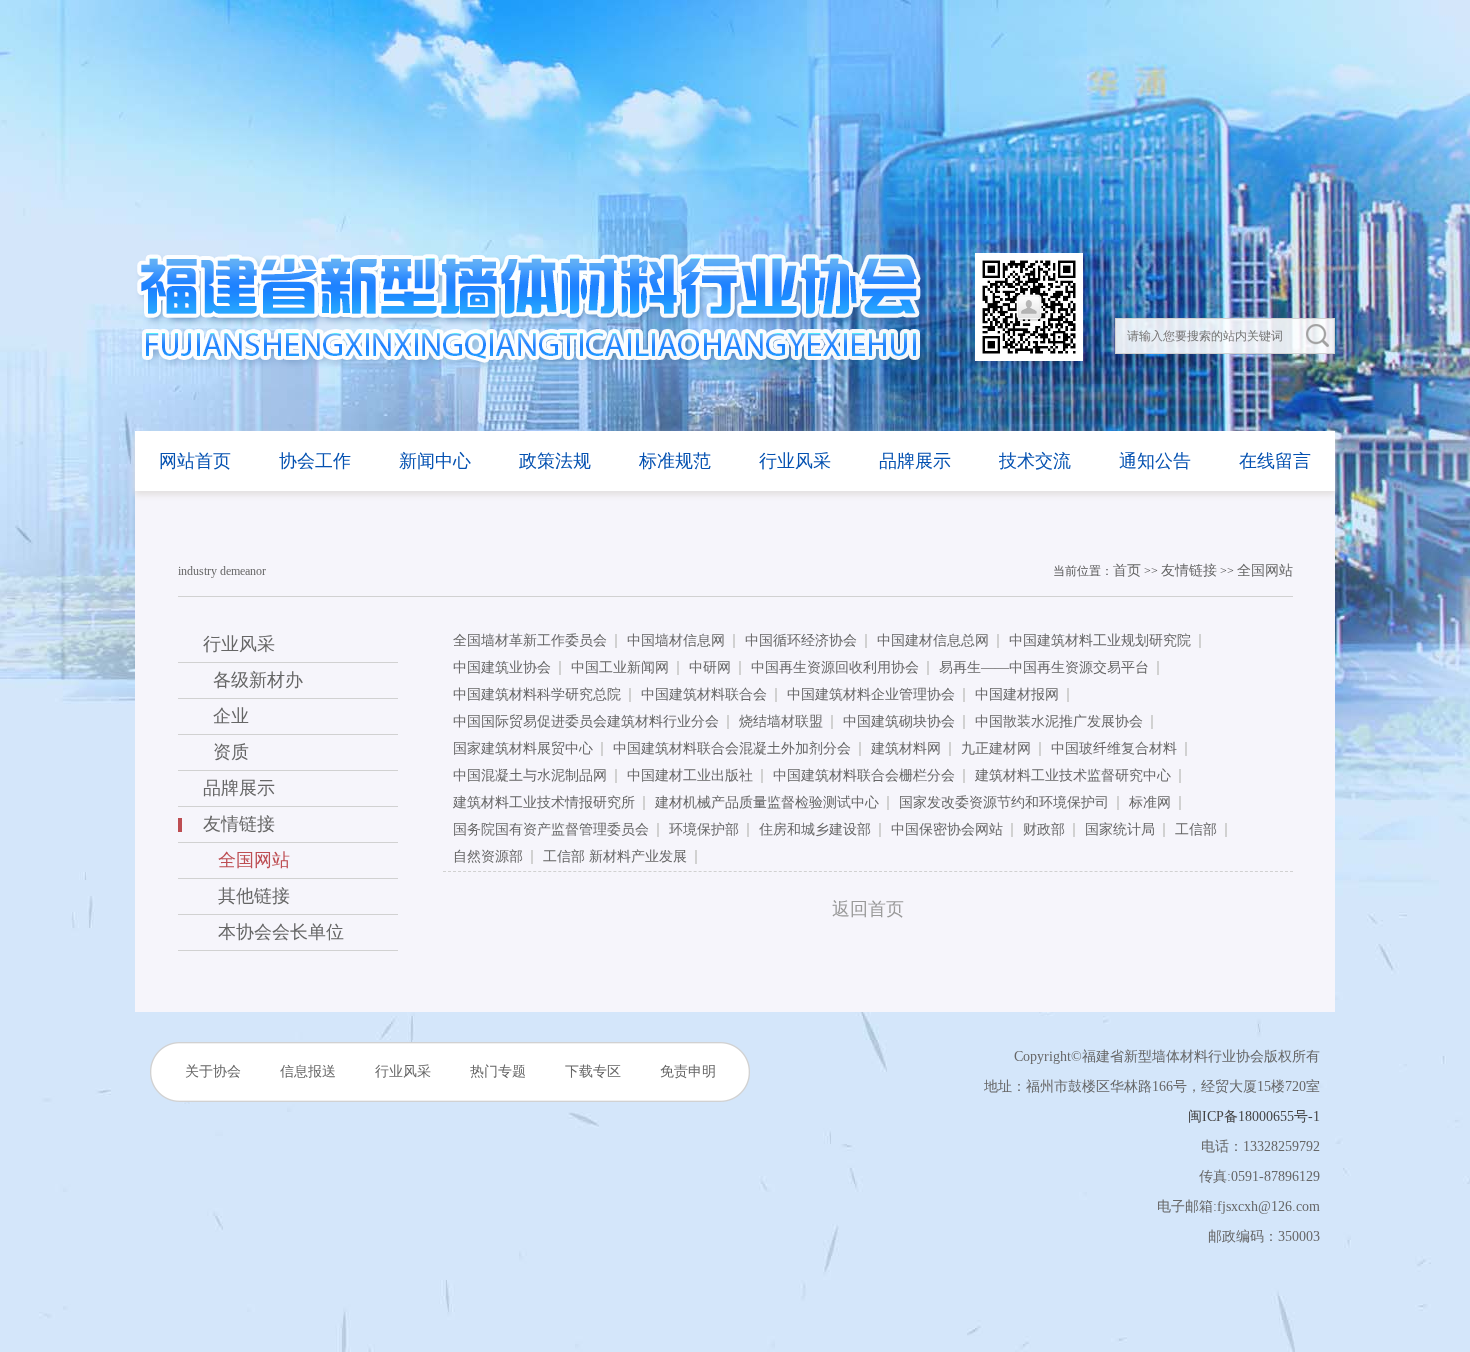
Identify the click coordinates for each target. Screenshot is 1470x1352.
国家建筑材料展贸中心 (523, 748)
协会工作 (315, 461)
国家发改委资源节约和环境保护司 (1004, 802)
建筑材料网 (906, 748)
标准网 (1150, 802)
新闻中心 (435, 461)
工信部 (1196, 829)
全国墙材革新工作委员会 (530, 640)
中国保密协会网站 (947, 829)
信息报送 (308, 1071)
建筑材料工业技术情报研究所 (544, 802)
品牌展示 (915, 461)
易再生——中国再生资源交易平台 (1044, 667)
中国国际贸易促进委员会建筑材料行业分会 (586, 721)
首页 (1127, 570)
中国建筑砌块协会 (899, 721)
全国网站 (1265, 570)
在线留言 (1275, 461)
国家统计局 (1120, 829)
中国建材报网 (1017, 694)
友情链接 (1189, 570)
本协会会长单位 (273, 932)
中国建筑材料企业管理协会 (871, 694)
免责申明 (688, 1071)
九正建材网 (996, 748)
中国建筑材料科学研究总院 (537, 694)
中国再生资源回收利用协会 (835, 667)
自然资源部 (488, 856)
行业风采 (795, 461)
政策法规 (555, 461)
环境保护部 (704, 829)
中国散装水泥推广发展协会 (1059, 721)
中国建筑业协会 (502, 667)
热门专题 (498, 1071)
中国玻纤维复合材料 (1114, 748)
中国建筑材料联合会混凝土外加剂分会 (732, 748)
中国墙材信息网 (676, 640)
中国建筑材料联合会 (704, 694)
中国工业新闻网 (620, 667)
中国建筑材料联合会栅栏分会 (864, 775)
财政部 (1044, 829)
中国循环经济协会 (801, 640)
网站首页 (195, 461)
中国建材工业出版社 (690, 775)
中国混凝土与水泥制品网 (530, 775)
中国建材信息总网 (933, 640)
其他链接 (246, 896)
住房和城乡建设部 (815, 829)
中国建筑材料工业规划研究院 (1100, 640)
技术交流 (1035, 461)
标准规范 (675, 461)
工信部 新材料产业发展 (615, 856)
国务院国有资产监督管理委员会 (551, 829)
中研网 (710, 667)
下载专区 (593, 1071)
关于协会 (213, 1071)
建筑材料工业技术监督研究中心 (1073, 775)
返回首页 (868, 909)
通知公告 (1155, 461)
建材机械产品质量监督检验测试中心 (767, 802)
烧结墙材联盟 (781, 721)
